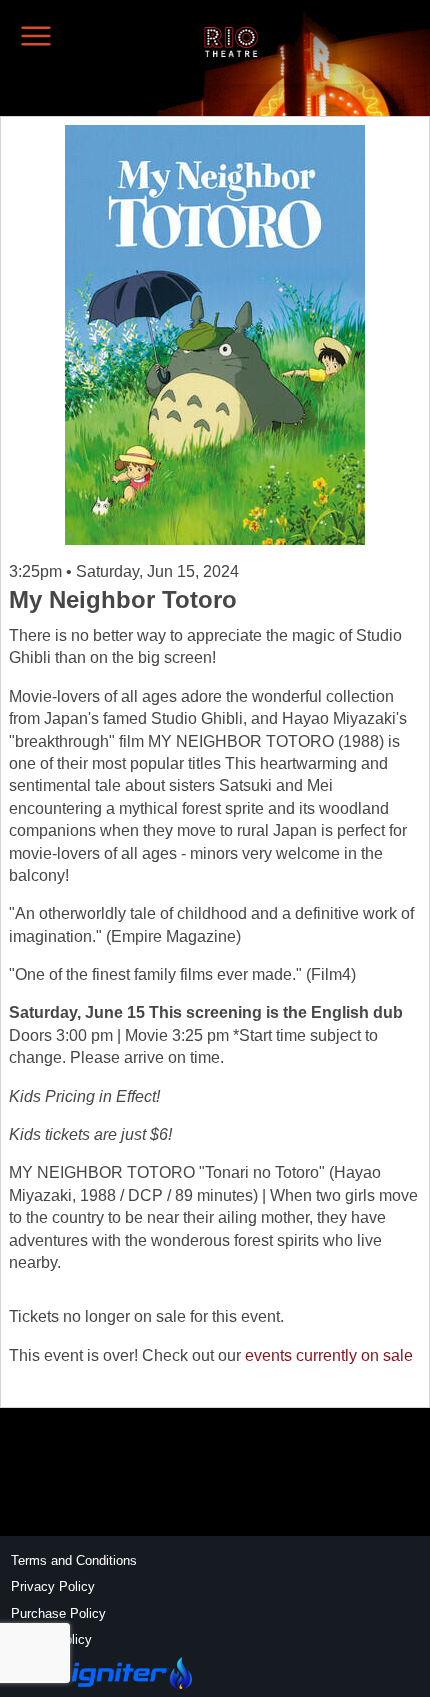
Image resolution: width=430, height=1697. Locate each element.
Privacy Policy (53, 1586)
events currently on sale (329, 1355)
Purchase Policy (58, 1613)
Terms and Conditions (74, 1560)
